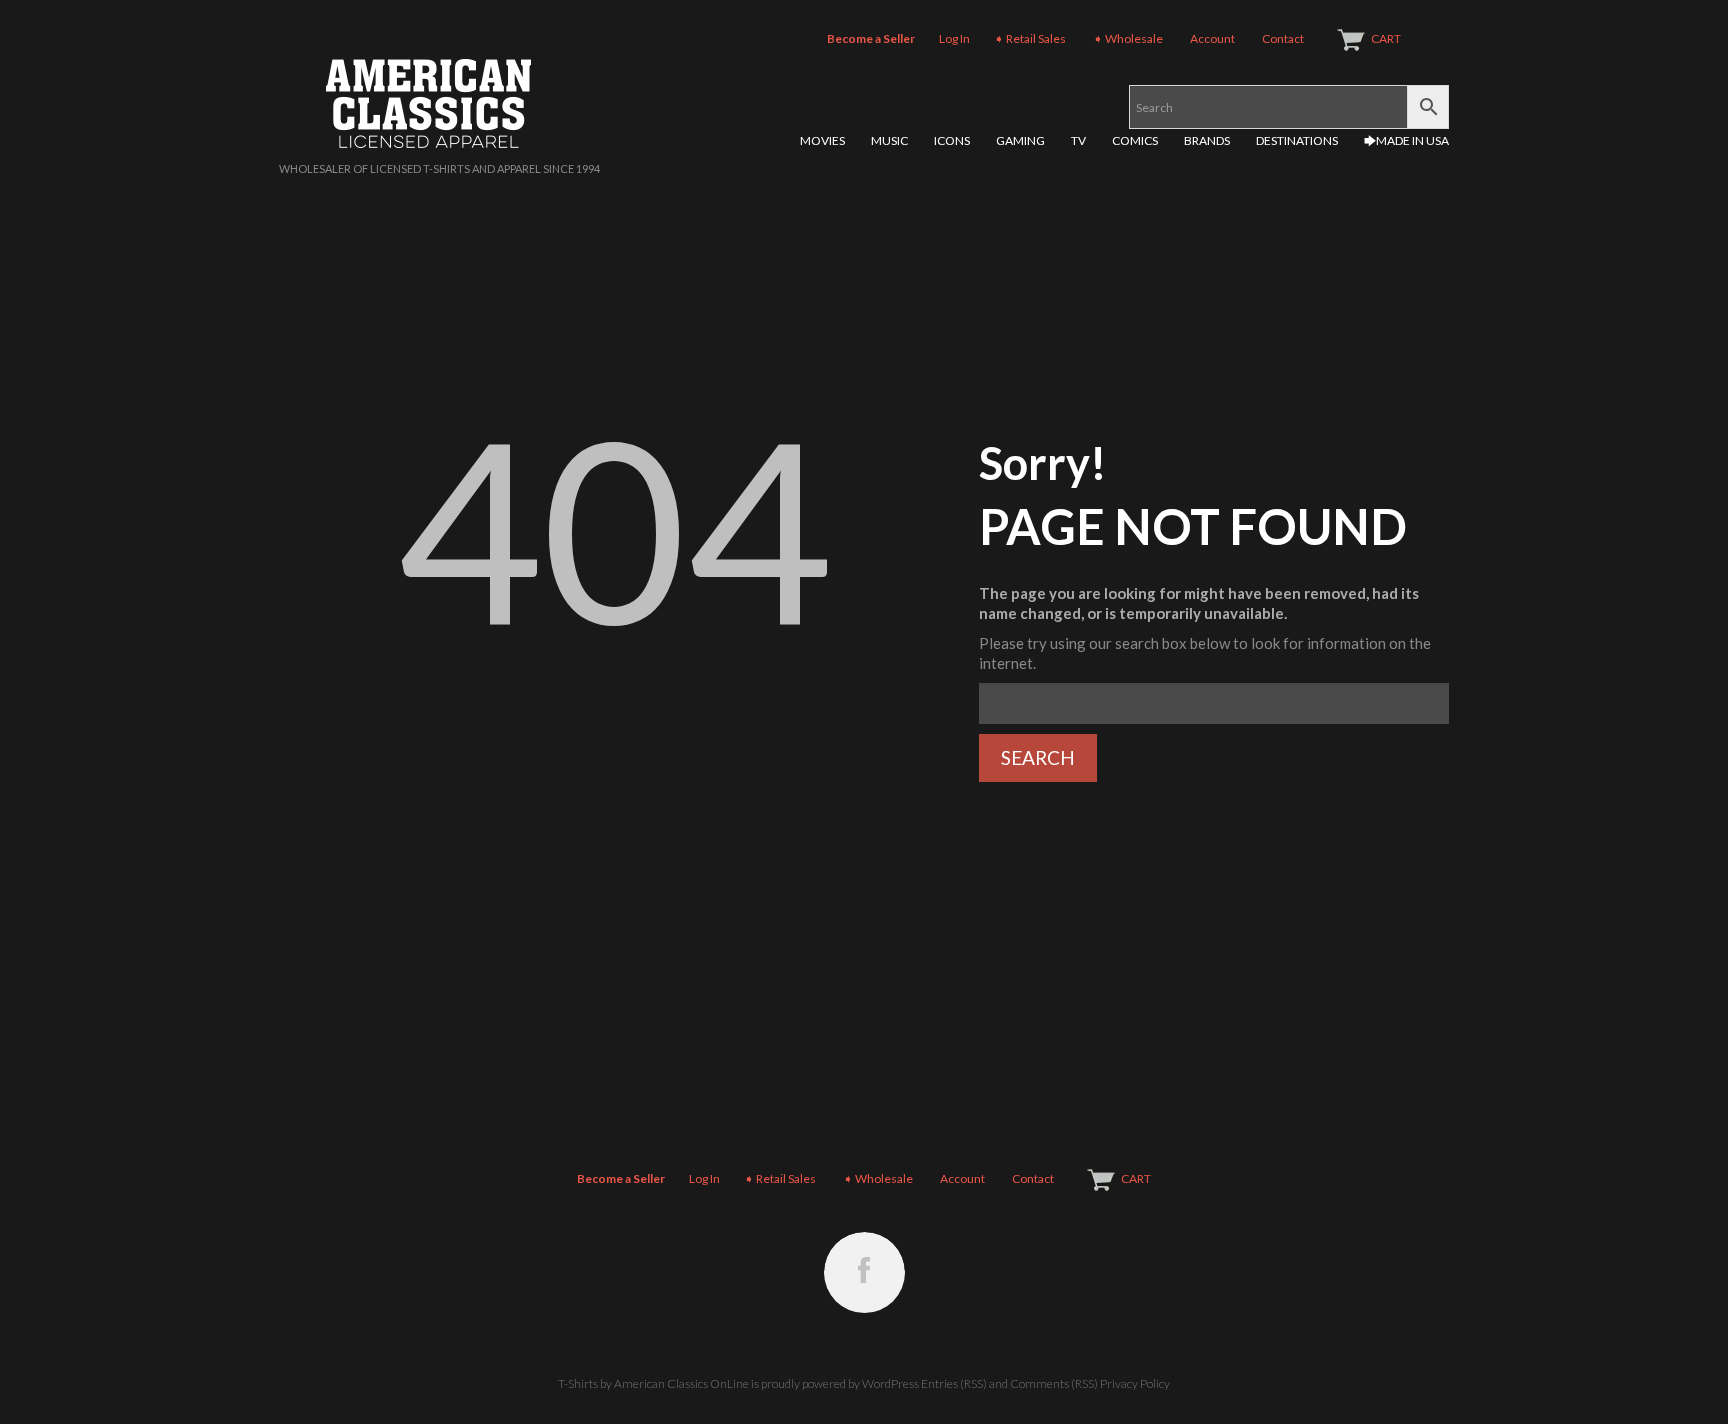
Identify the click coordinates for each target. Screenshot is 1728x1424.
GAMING (1020, 140)
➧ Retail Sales (1030, 38)
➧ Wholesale (1128, 38)
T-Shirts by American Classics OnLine (653, 1383)
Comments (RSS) (1054, 1383)
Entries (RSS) (954, 1383)
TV (1078, 140)
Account (1212, 38)
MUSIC (889, 140)
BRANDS (1207, 140)
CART (1386, 38)
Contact (1283, 38)
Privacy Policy (1135, 1383)
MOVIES (822, 140)
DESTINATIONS (1297, 140)
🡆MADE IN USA (1406, 140)
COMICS (1135, 140)
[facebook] (864, 1272)
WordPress (890, 1383)
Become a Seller (871, 38)
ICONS (952, 140)
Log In (954, 38)
